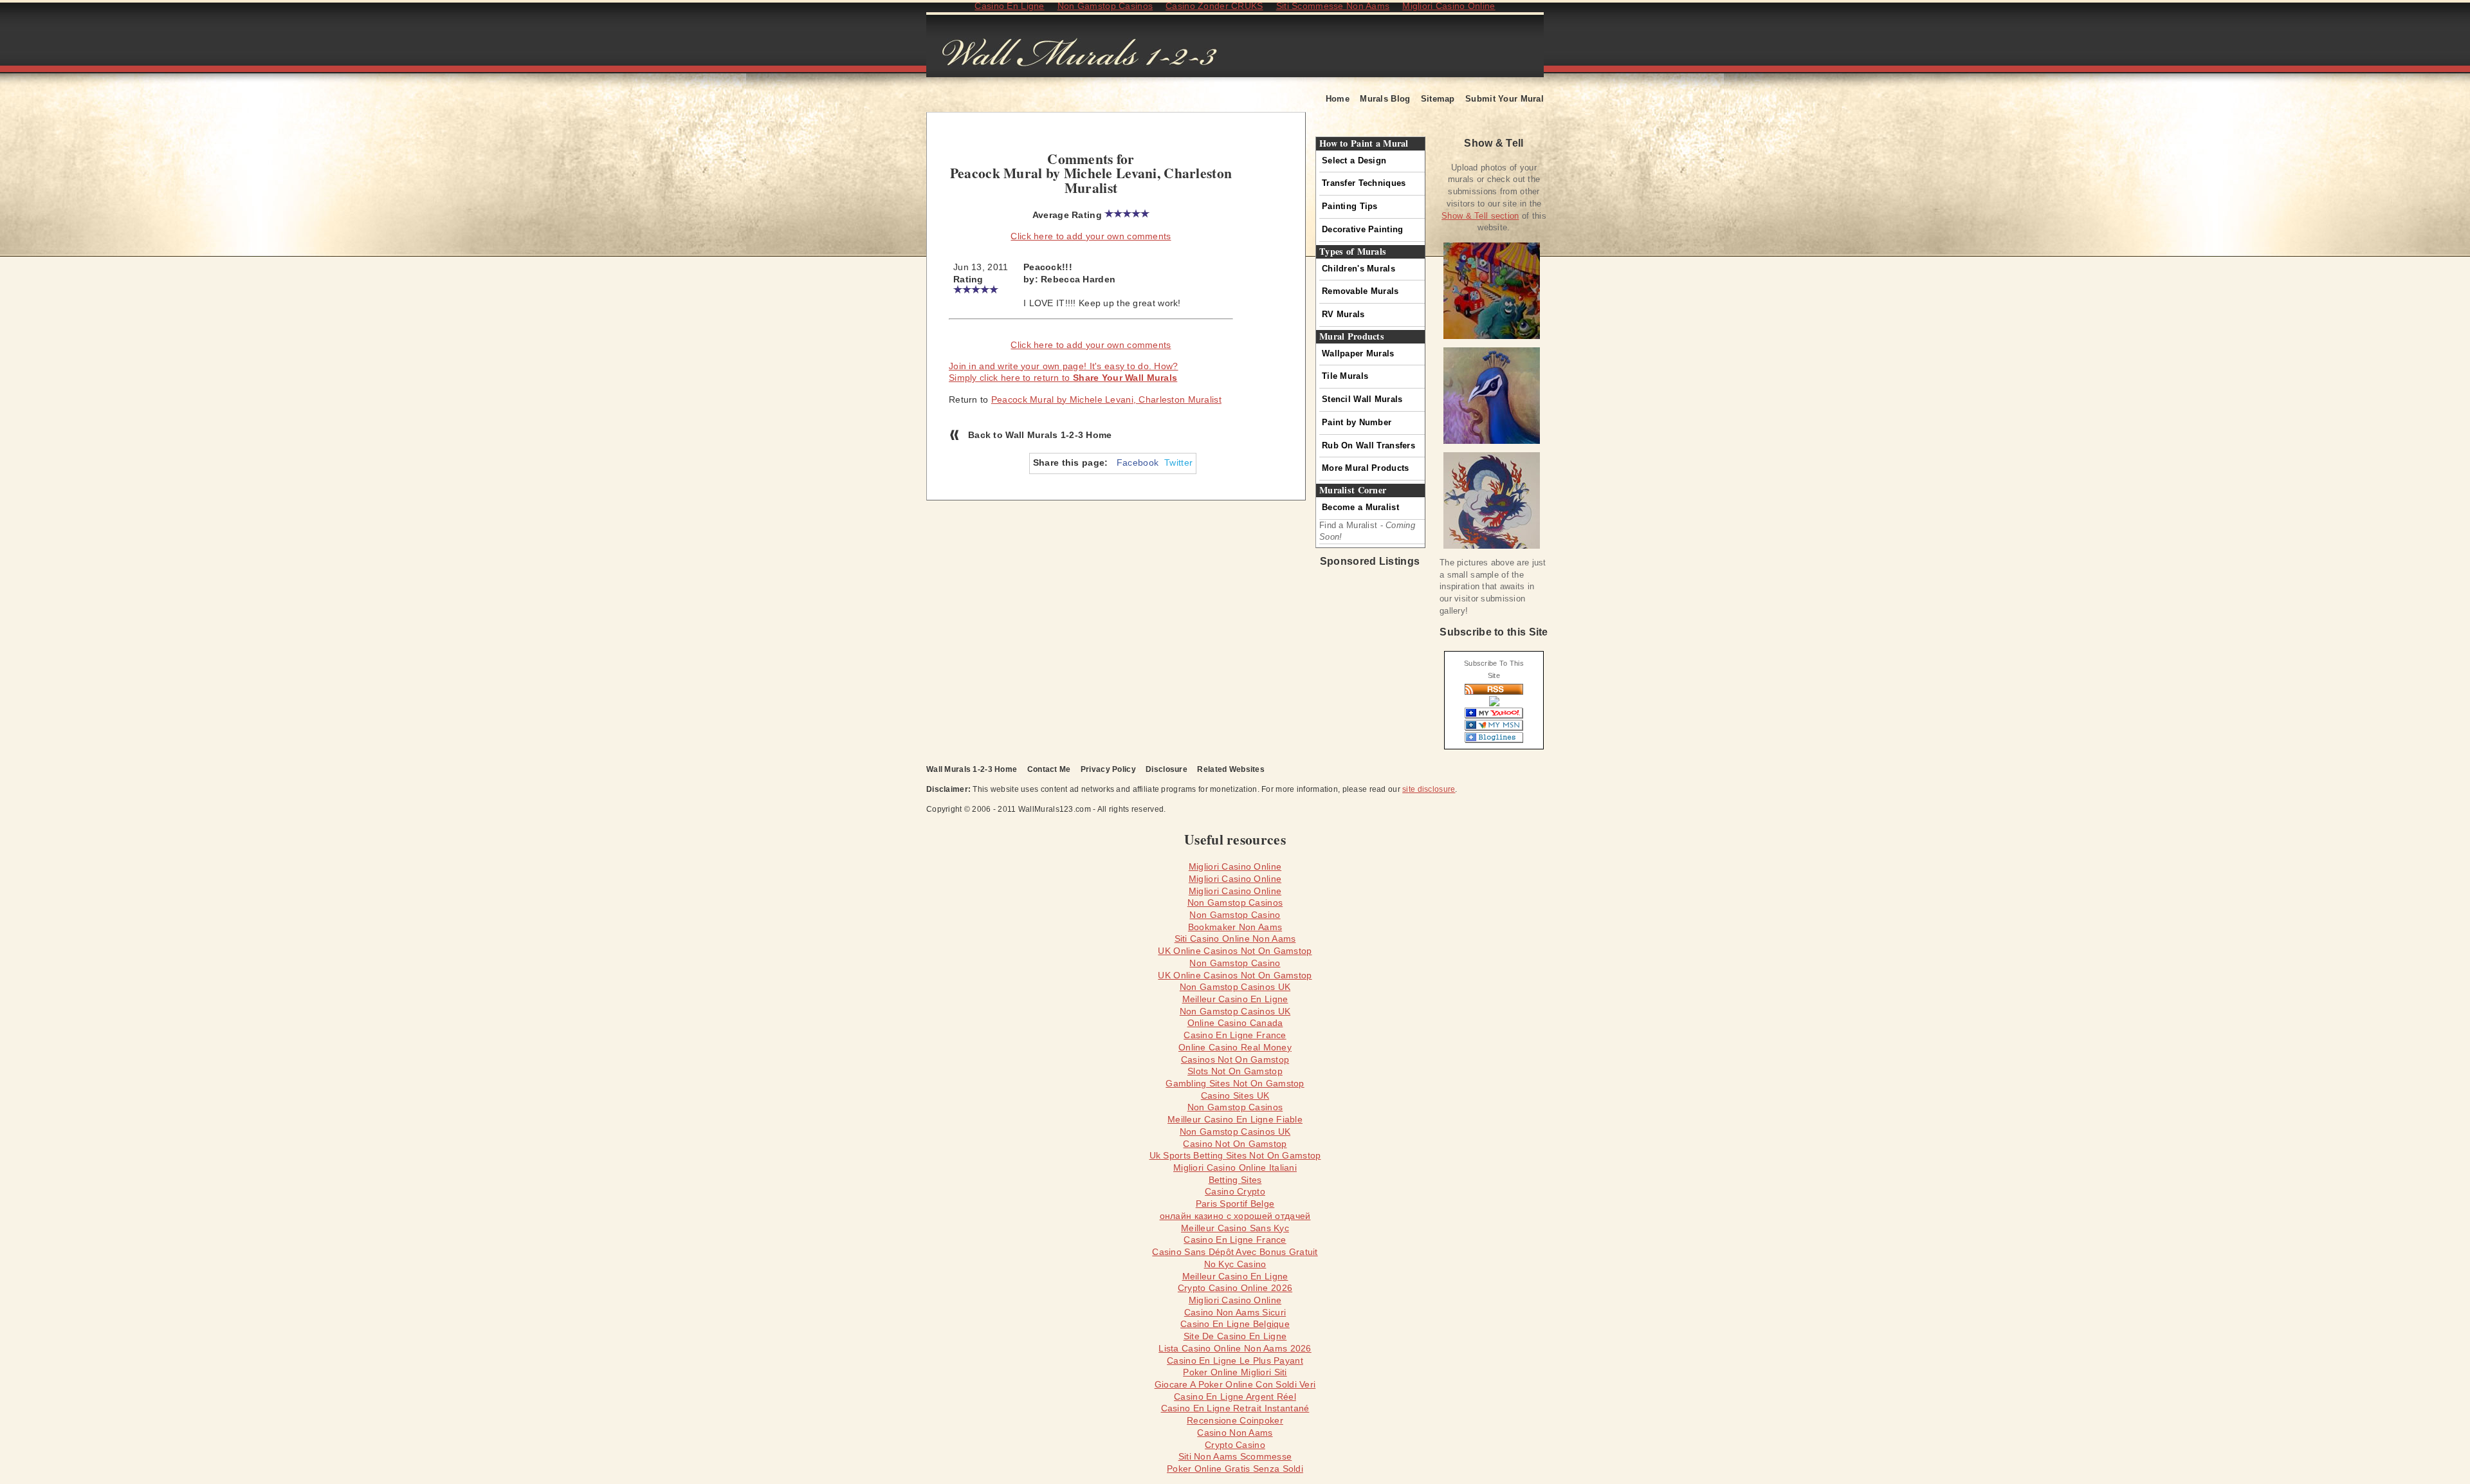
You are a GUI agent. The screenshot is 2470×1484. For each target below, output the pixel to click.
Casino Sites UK (1235, 1095)
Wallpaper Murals (1358, 353)
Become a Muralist (1360, 507)
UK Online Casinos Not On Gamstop (1235, 951)
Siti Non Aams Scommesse (1235, 1456)
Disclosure (1166, 769)
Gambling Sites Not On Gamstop (1235, 1083)
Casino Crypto (1235, 1191)
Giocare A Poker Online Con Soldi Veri (1235, 1384)
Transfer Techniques (1364, 183)
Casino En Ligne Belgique (1235, 1324)
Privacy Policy (1108, 769)
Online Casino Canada (1235, 1023)
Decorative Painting (1362, 229)
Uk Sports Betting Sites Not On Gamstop (1235, 1155)
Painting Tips (1350, 206)
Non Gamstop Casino (1235, 915)
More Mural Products (1365, 468)
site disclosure (1429, 789)
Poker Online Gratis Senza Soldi (1235, 1469)
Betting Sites (1235, 1180)
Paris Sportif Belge (1235, 1204)
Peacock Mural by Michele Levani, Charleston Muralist (1106, 399)
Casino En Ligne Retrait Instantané (1235, 1408)
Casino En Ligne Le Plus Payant (1235, 1360)
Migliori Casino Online (1235, 866)
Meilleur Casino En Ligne (1235, 999)
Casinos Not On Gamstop (1235, 1059)
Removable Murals (1360, 291)
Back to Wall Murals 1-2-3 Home (1040, 435)
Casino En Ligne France (1235, 1035)
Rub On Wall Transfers (1368, 445)
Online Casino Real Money (1235, 1047)
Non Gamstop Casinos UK (1235, 987)
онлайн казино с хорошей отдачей (1235, 1216)
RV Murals (1343, 314)
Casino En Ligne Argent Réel (1235, 1397)
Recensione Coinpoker (1235, 1420)
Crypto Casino (1235, 1445)
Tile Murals (1345, 376)
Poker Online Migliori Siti (1235, 1372)
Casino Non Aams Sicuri (1235, 1312)
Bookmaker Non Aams (1235, 927)
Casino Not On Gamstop (1235, 1144)
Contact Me (1049, 769)
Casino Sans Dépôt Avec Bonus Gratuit (1235, 1252)
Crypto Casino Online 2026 (1235, 1288)
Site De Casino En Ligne (1235, 1336)
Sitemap (1438, 99)
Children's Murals (1358, 269)
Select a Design (1354, 160)
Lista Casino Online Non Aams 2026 (1235, 1348)
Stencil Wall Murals (1362, 399)
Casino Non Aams (1235, 1433)
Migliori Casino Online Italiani (1235, 1168)
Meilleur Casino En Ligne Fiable (1235, 1119)
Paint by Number (1357, 422)
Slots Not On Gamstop (1235, 1071)
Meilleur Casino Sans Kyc (1235, 1228)
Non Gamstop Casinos (1235, 902)
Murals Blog (1385, 99)
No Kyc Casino (1235, 1264)
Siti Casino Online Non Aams (1235, 939)
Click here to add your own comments (1091, 236)
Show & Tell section (1480, 216)
